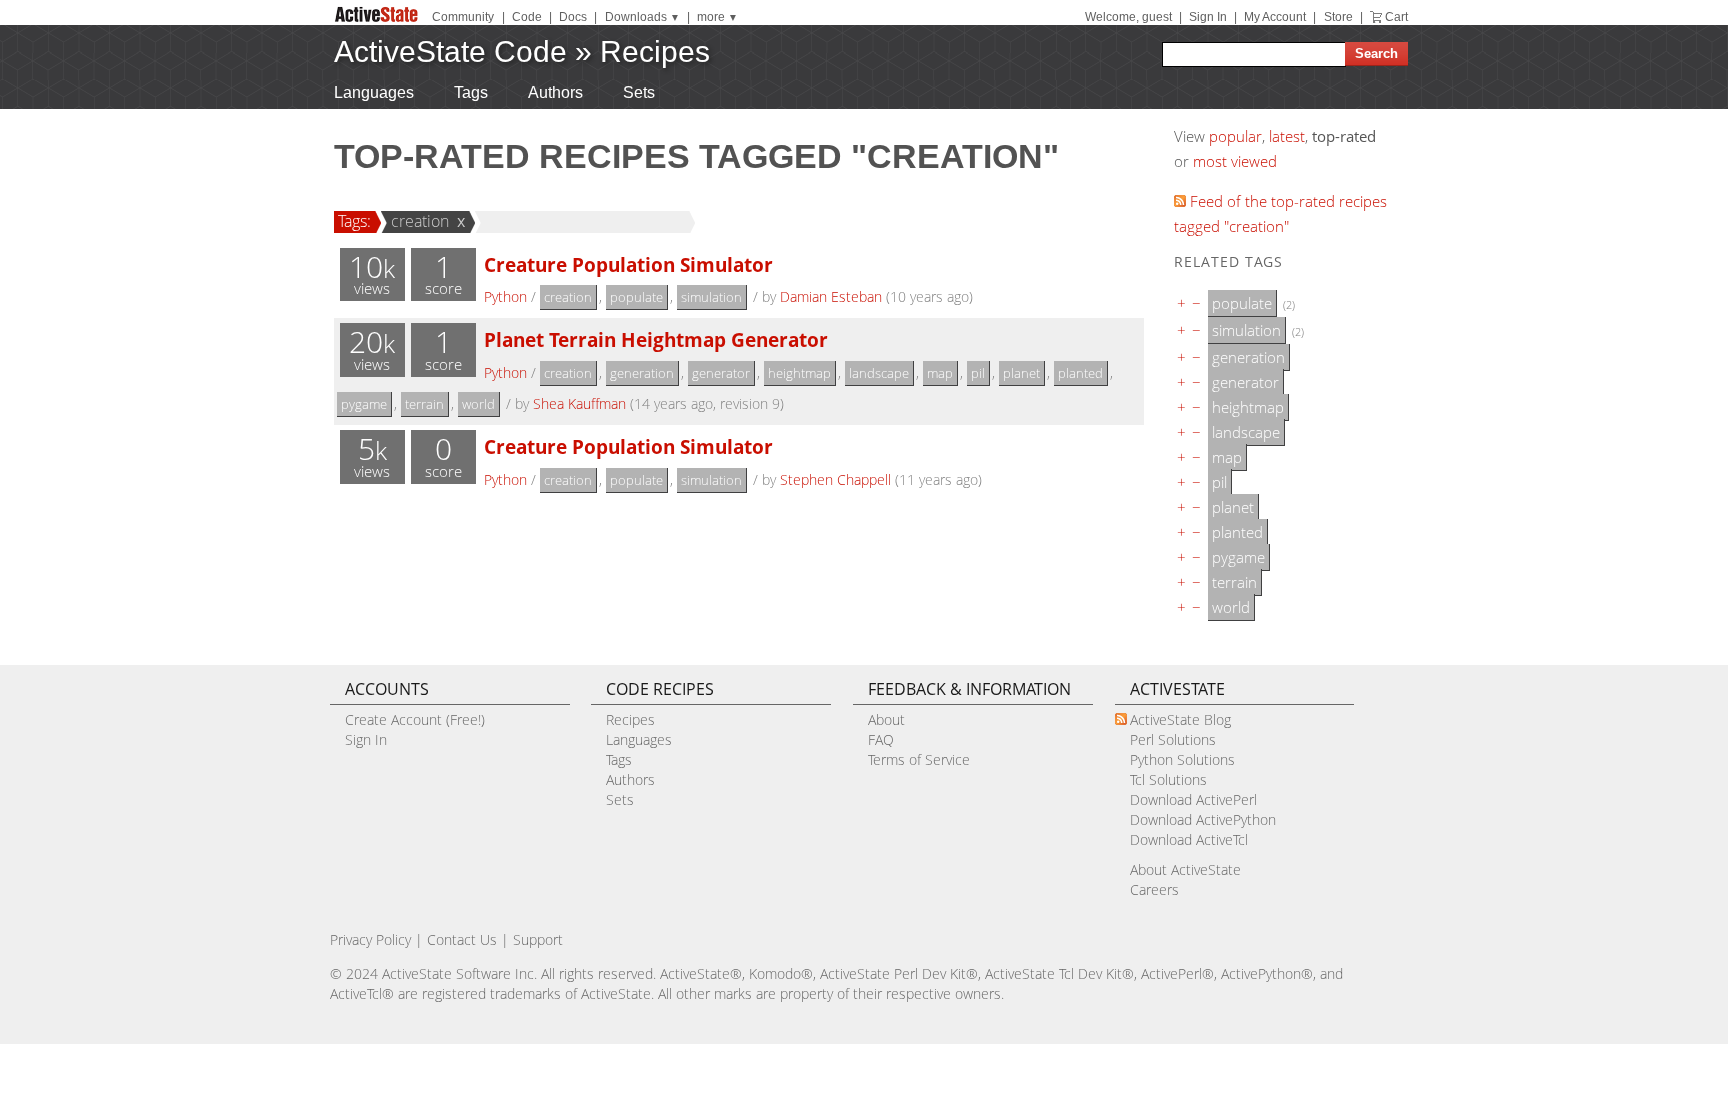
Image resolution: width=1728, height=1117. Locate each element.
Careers (1154, 889)
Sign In (1208, 17)
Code (527, 17)
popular (1235, 136)
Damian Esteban (831, 296)
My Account (1275, 17)
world (478, 404)
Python (505, 296)
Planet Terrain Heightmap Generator (656, 339)
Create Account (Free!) (415, 719)
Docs (573, 17)
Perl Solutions (1173, 739)
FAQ (881, 739)
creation (420, 221)
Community (463, 17)
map (940, 373)
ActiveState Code (450, 51)
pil (978, 373)
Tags (471, 92)
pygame (364, 404)
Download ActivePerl (1193, 799)
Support (538, 939)
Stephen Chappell (835, 479)
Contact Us (462, 939)
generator (721, 373)
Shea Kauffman (579, 403)
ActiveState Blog (1180, 719)
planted (1080, 373)
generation (642, 373)
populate (636, 297)
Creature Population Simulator (628, 264)
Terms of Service (919, 759)
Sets (639, 92)
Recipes (655, 51)
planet (1021, 373)
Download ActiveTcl (1189, 839)
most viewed (1235, 161)
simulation (711, 297)
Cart (1396, 17)
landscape (879, 373)
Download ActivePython (1203, 819)
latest (1287, 136)
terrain (424, 404)
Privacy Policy (370, 939)
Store (1338, 17)
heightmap (799, 373)
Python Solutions (1182, 759)
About (886, 719)
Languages (374, 92)
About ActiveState (1185, 869)
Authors (555, 92)
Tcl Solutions (1168, 779)
